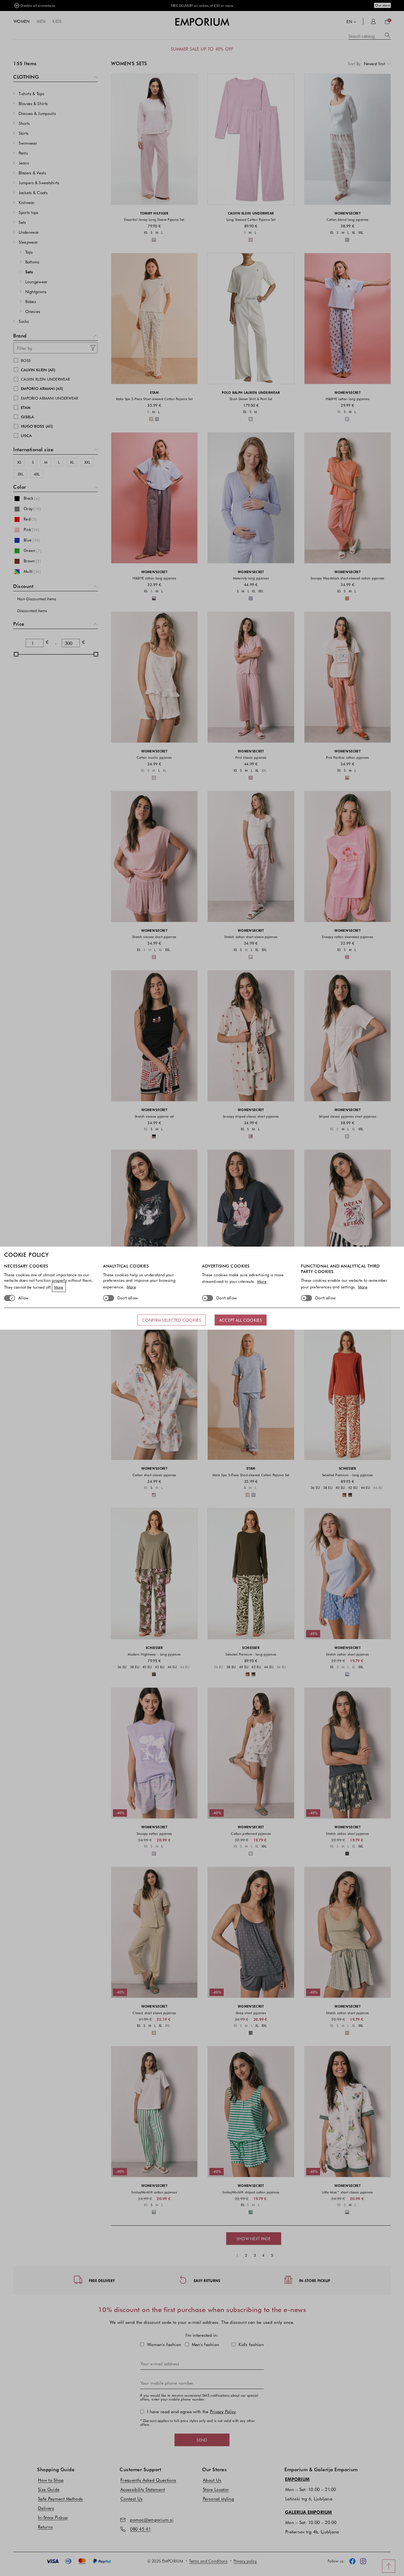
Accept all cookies (241, 1320)
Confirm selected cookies (172, 1320)
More (59, 1287)
